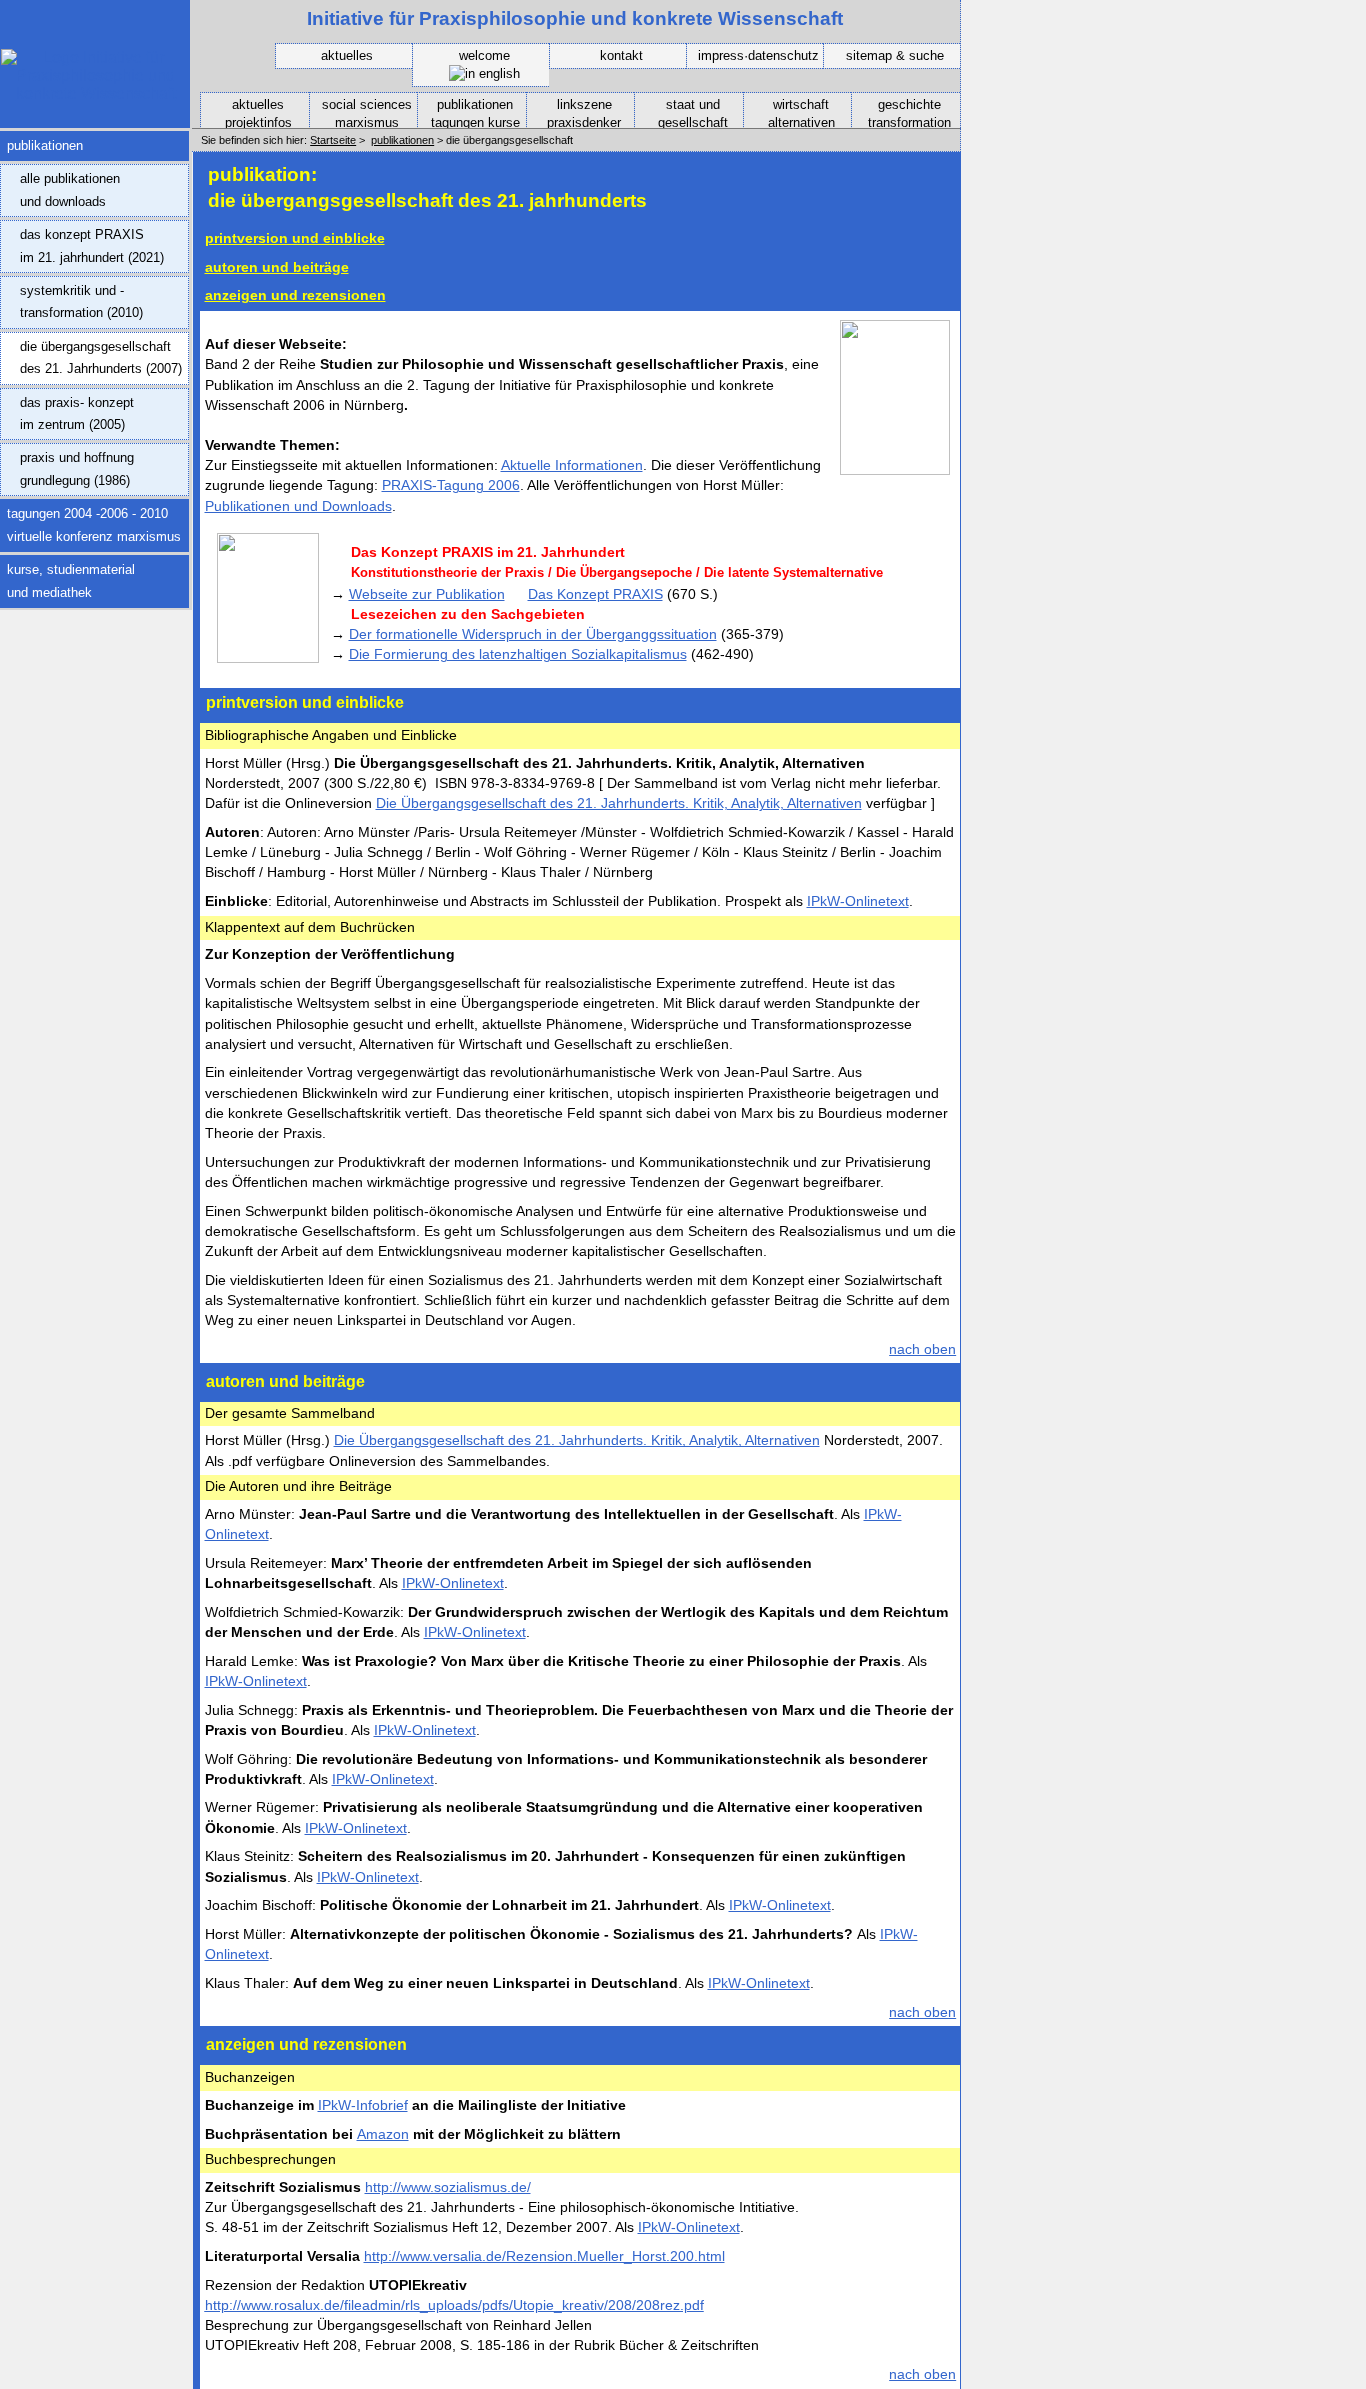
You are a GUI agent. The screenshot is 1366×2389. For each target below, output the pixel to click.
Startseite (333, 140)
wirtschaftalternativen (789, 111)
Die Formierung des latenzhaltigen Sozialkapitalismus (518, 654)
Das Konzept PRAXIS (595, 594)
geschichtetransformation (901, 111)
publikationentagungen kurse (469, 111)
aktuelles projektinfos (246, 111)
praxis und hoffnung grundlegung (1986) (67, 465)
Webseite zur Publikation (427, 594)
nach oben (922, 1349)
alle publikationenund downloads (60, 186)
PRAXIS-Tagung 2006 (451, 485)
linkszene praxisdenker (574, 111)
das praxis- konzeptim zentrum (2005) (67, 410)
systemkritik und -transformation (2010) (71, 298)
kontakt (621, 55)
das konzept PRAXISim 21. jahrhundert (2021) (82, 242)
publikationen (41, 142)
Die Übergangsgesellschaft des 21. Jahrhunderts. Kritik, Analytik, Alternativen (619, 803)
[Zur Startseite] (95, 93)
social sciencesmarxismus (361, 111)
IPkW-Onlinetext (858, 901)
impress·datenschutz (758, 55)
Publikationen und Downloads (298, 506)
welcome (484, 55)
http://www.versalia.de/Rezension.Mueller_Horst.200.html (544, 2256)
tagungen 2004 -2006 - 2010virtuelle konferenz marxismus (90, 521)
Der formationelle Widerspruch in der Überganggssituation (533, 634)
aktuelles (347, 55)
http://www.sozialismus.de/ (448, 2187)
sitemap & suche (895, 55)
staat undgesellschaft (681, 111)
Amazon (383, 2134)
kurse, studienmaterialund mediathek (67, 577)
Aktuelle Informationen (572, 465)
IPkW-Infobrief (363, 2105)
